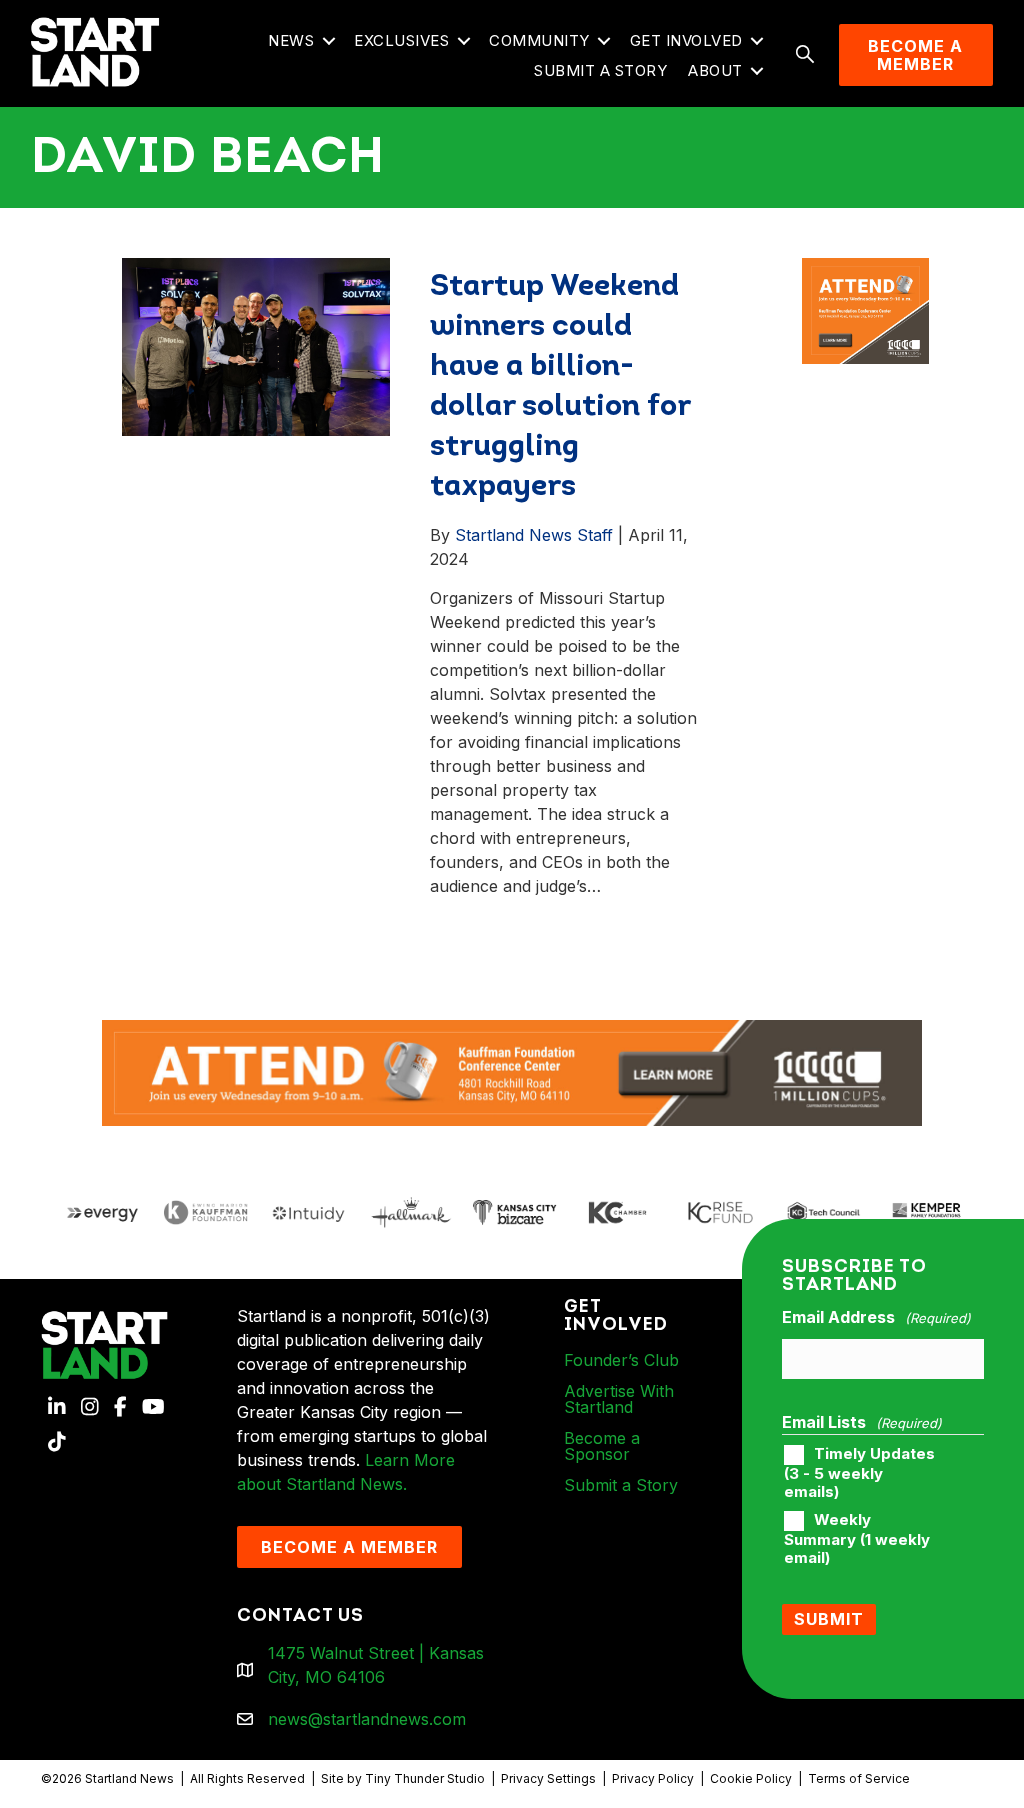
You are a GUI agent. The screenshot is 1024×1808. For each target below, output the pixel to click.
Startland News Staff (534, 535)
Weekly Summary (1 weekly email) (857, 1539)
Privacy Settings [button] (548, 1778)
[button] (328, 41)
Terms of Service (859, 1778)
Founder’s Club (621, 1360)
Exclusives (401, 40)
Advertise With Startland (619, 1399)
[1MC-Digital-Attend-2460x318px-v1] (511, 1071)
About (715, 70)
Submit (829, 1619)
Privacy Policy (653, 1778)
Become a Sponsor (602, 1446)
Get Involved (686, 40)
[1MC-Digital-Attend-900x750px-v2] (865, 270)
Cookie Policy (751, 1778)
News (291, 40)
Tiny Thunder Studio (425, 1778)
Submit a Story (600, 70)
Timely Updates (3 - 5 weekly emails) (859, 1473)
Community (539, 40)
